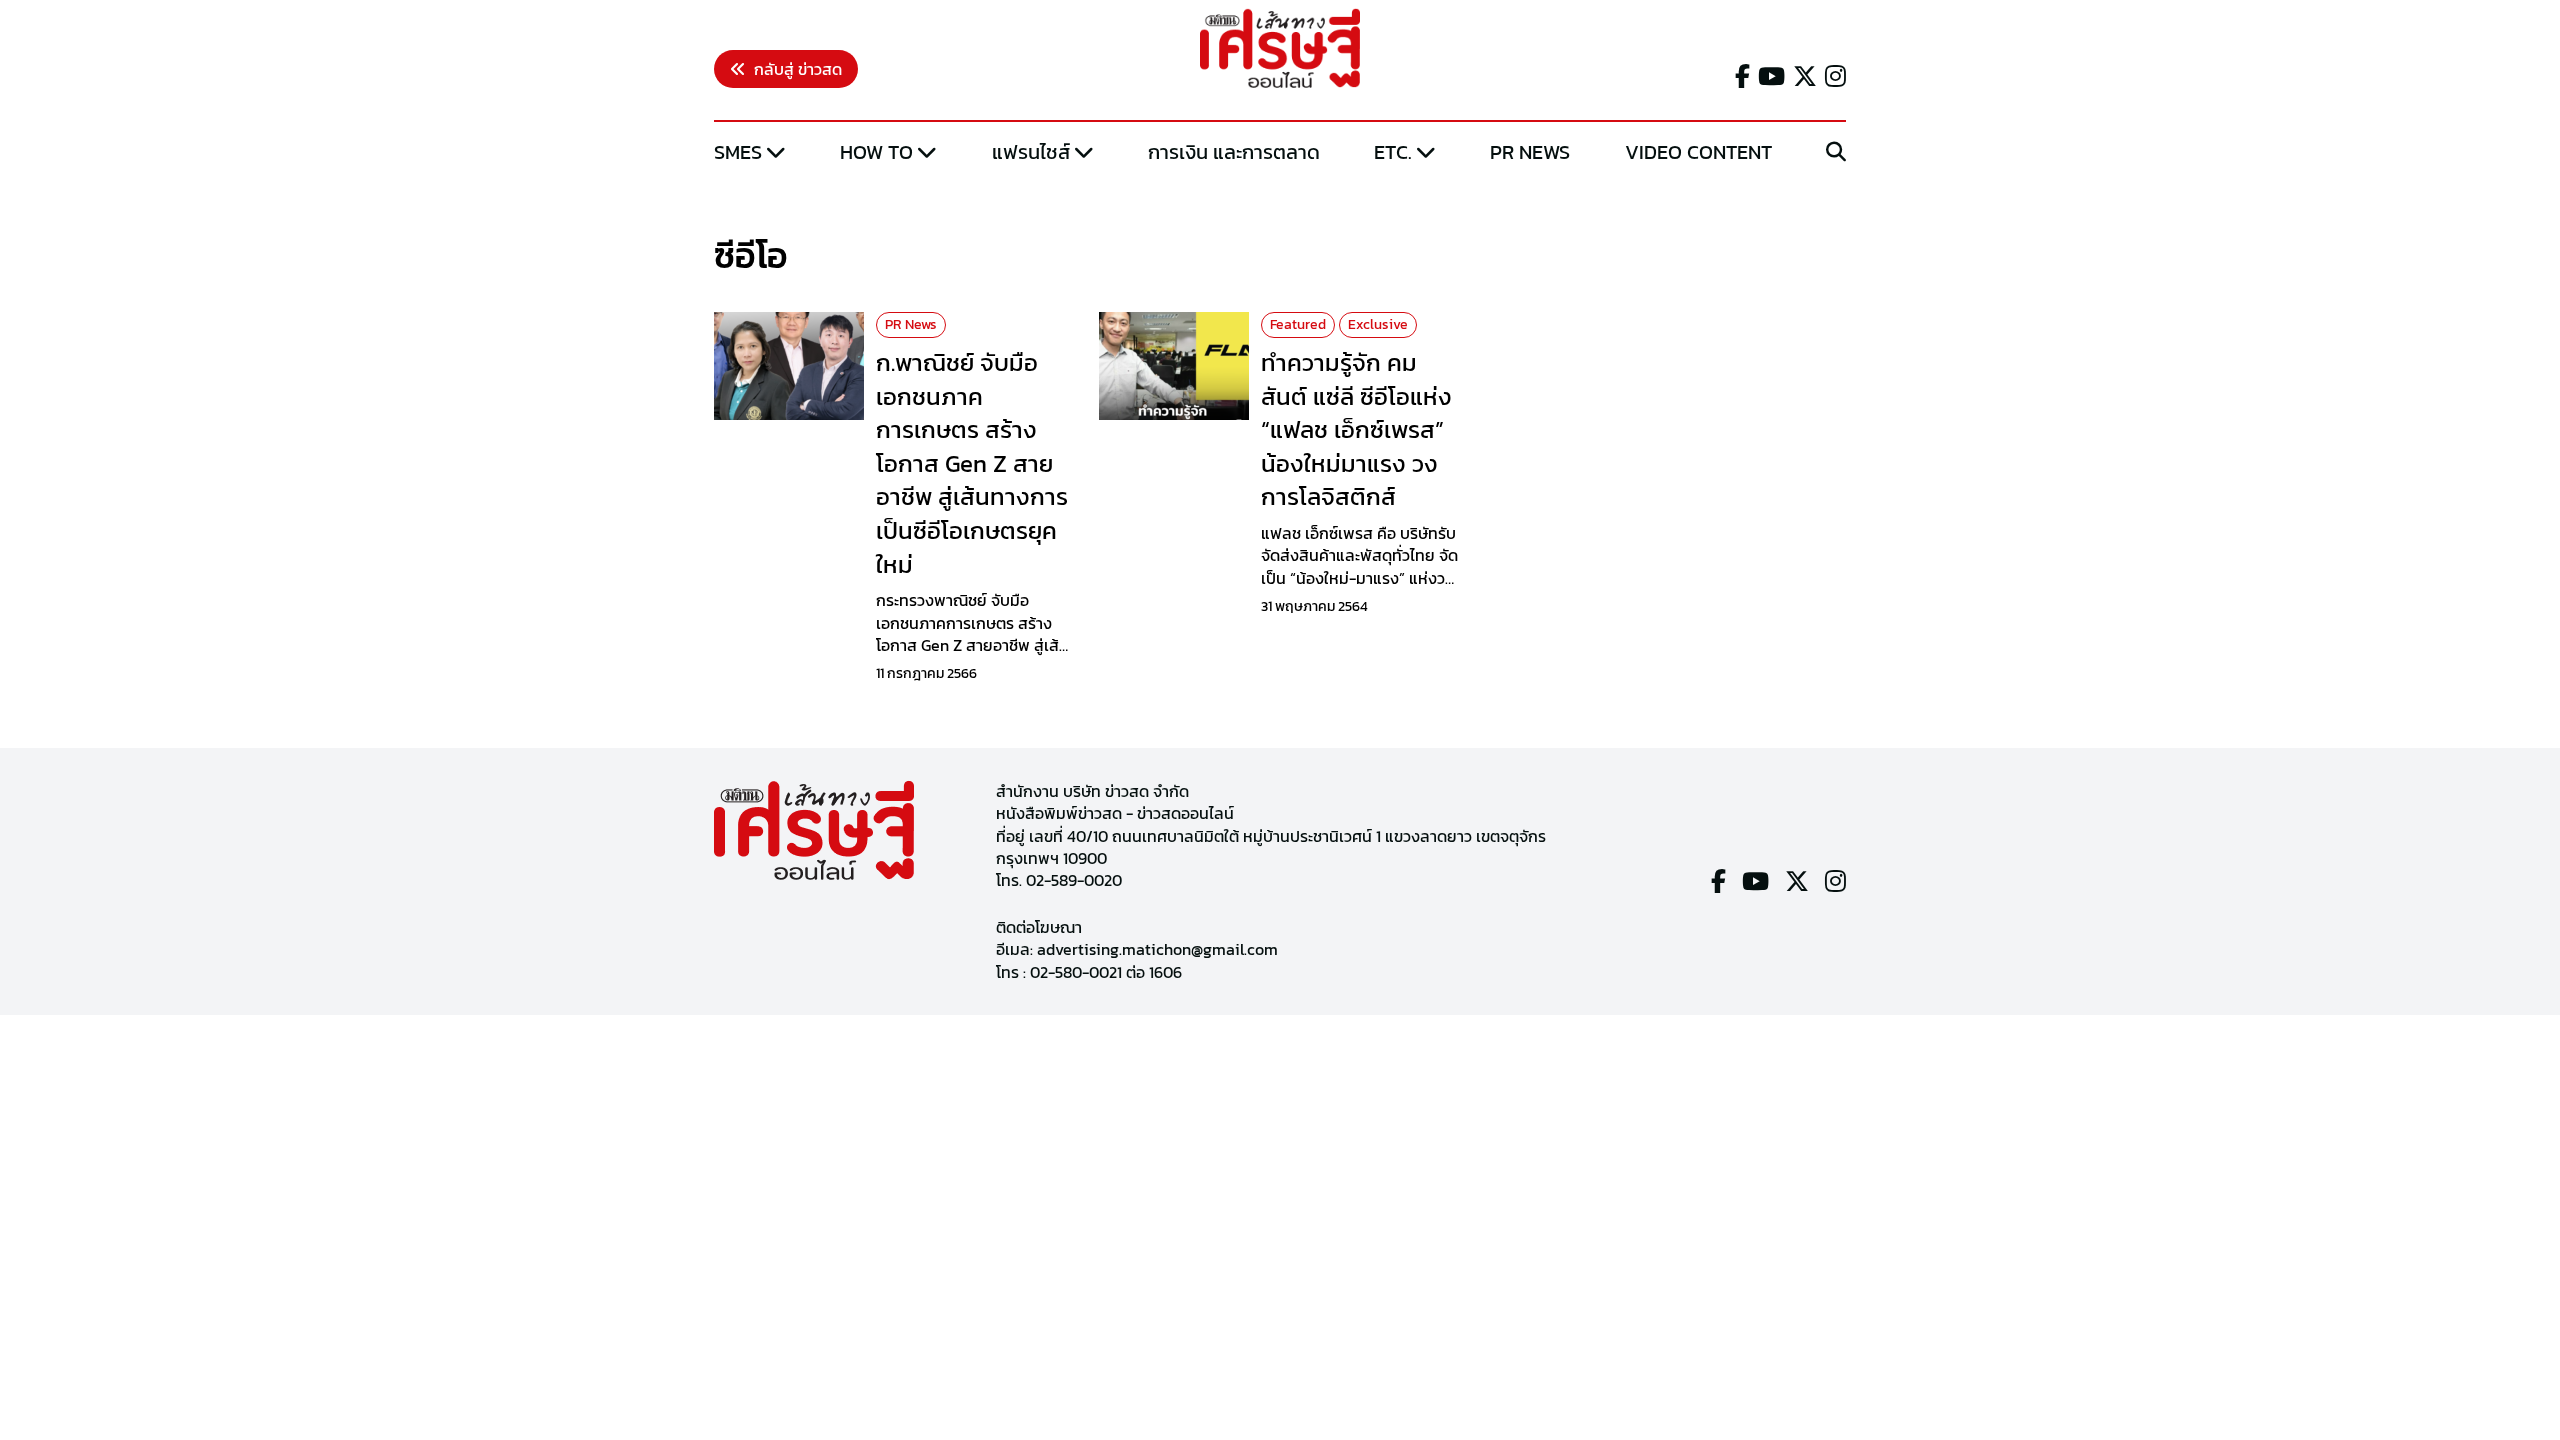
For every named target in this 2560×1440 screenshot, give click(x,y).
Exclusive (1378, 324)
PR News (1530, 152)
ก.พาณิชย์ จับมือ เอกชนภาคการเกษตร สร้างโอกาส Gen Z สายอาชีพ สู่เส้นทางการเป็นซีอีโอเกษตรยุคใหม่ (972, 463)
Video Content (1698, 152)
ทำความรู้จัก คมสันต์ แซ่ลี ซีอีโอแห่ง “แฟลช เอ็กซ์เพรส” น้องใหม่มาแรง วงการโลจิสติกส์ (1356, 429)
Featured (1298, 324)
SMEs (738, 152)
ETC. (1393, 152)
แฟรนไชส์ (1031, 152)
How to (876, 152)
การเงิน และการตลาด (1234, 152)
